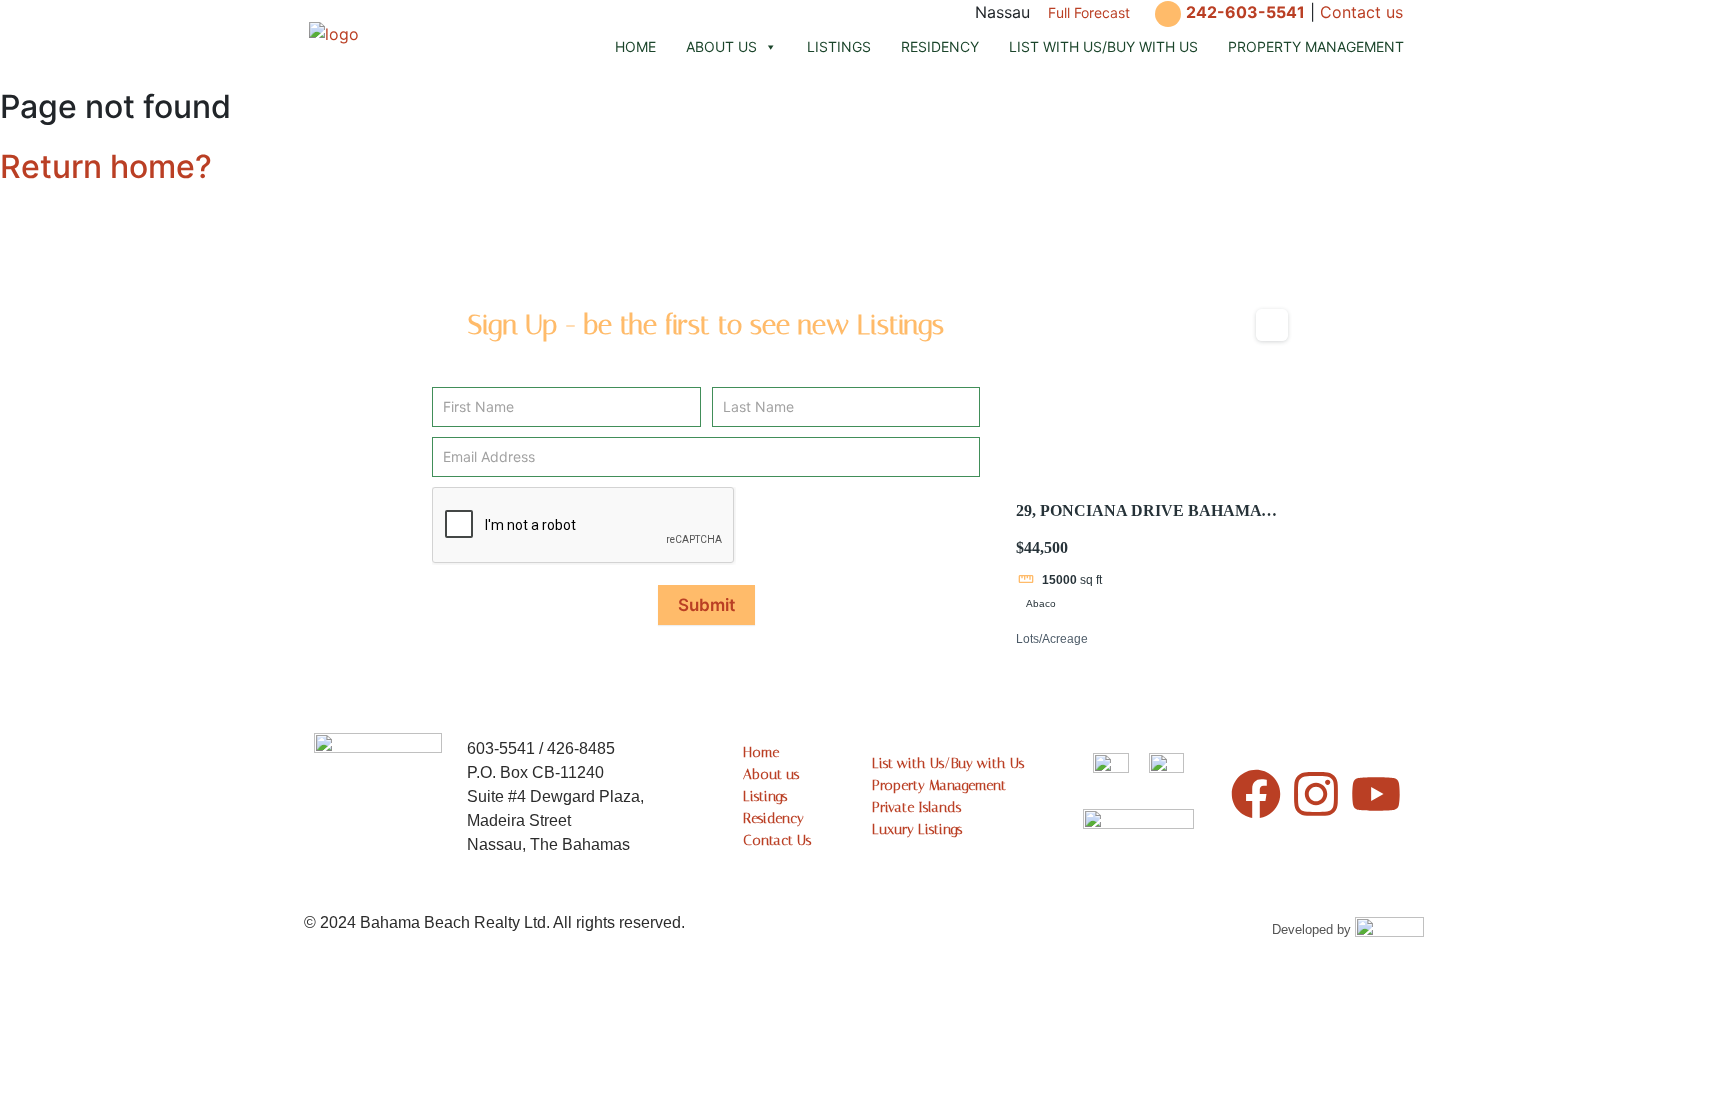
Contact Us (777, 840)
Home (635, 46)
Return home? (106, 166)
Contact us (1361, 12)
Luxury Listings (917, 829)
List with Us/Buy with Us (1103, 46)
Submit (706, 605)
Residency (940, 46)
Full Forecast (1089, 12)
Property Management (1316, 46)
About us (721, 46)
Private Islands (916, 807)
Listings (839, 46)
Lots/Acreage (1052, 639)
